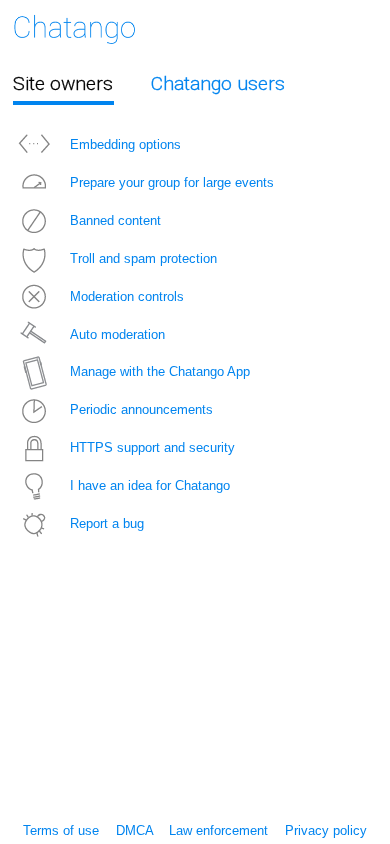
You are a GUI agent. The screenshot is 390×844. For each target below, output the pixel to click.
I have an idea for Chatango (150, 485)
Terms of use (61, 830)
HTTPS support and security (152, 447)
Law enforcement (218, 830)
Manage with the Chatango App (160, 371)
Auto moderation (117, 334)
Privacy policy (326, 830)
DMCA (134, 830)
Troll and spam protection (143, 258)
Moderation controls (127, 296)
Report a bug (107, 523)
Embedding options (125, 144)
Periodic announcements (141, 409)
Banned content (115, 220)
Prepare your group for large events (172, 182)
